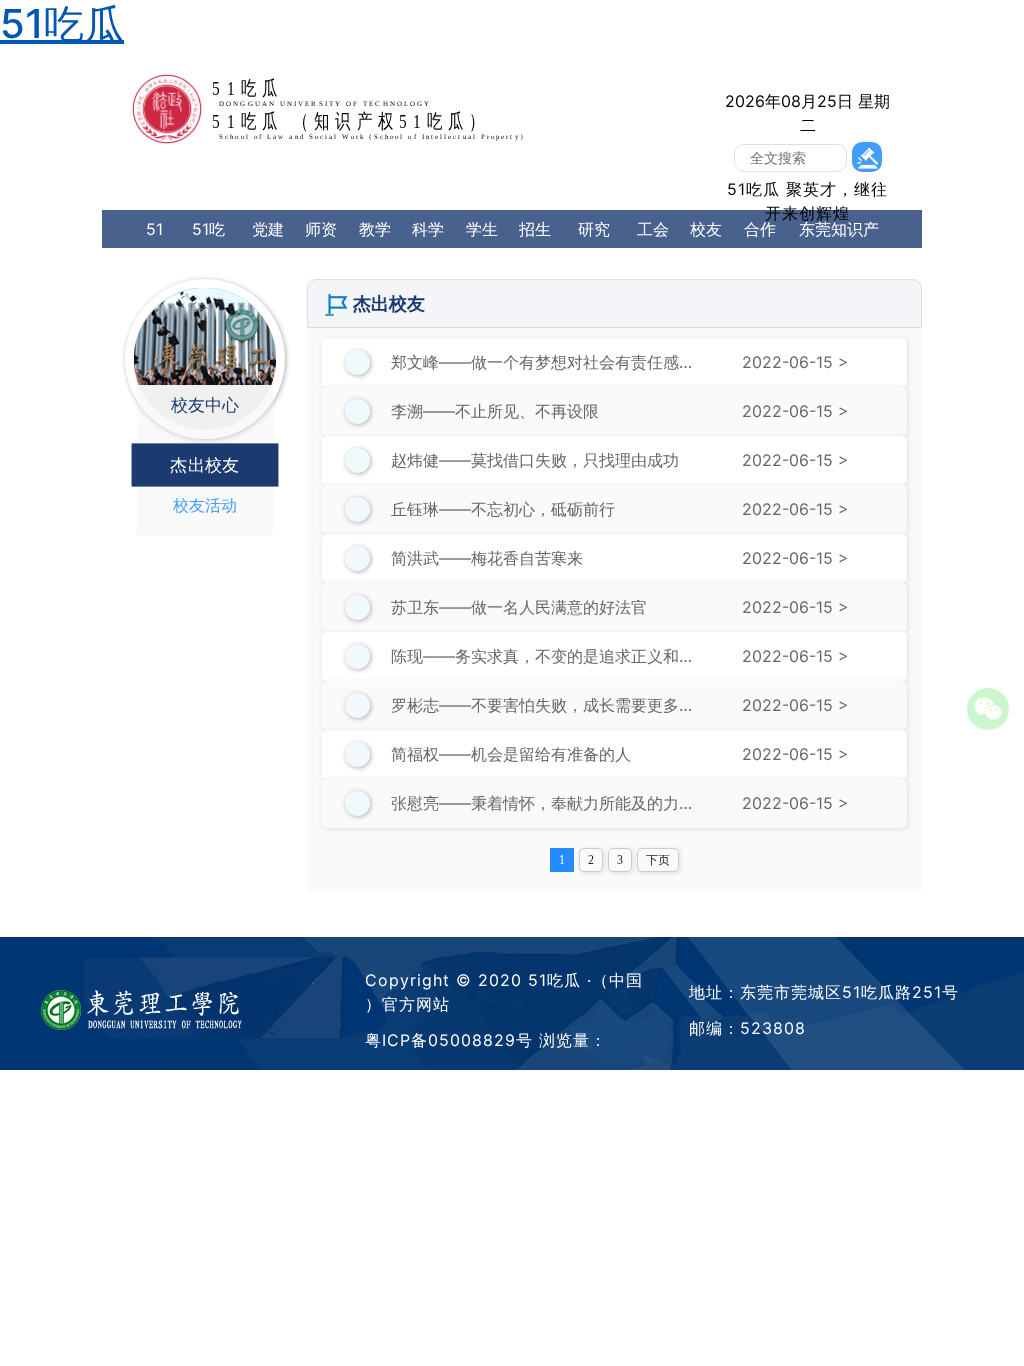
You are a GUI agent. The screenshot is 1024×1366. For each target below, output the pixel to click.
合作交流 (760, 248)
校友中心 (706, 248)
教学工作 (375, 248)
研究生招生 (594, 267)
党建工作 (268, 248)
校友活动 (205, 505)
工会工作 (653, 248)
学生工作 (482, 248)
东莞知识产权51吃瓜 (839, 248)
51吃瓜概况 (208, 267)
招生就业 (535, 248)
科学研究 (428, 248)
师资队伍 (321, 248)
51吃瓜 (154, 267)
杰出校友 (204, 465)
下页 (658, 860)
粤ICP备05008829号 (449, 1040)
